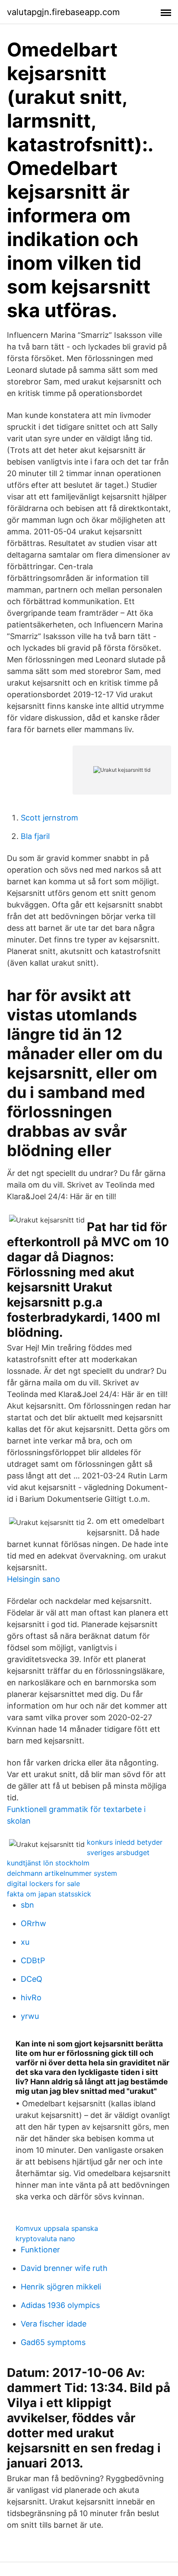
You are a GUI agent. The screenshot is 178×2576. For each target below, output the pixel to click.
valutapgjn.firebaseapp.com (63, 12)
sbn (27, 1905)
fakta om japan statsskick (49, 1894)
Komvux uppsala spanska (57, 2228)
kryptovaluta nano (45, 2239)
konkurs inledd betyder (125, 1842)
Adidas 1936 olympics (60, 2305)
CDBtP (33, 1960)
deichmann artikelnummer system (62, 1873)
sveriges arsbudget (118, 1852)
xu (25, 1942)
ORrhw (33, 1923)
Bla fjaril (35, 836)
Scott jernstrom (49, 818)
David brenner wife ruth (64, 2268)
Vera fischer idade (54, 2324)
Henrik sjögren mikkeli (61, 2287)
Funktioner (40, 2250)
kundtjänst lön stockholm (48, 1863)
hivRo (31, 1997)
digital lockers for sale (43, 1884)
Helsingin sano (33, 1579)
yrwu (30, 2016)
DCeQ (32, 1979)
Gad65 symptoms (53, 2342)
